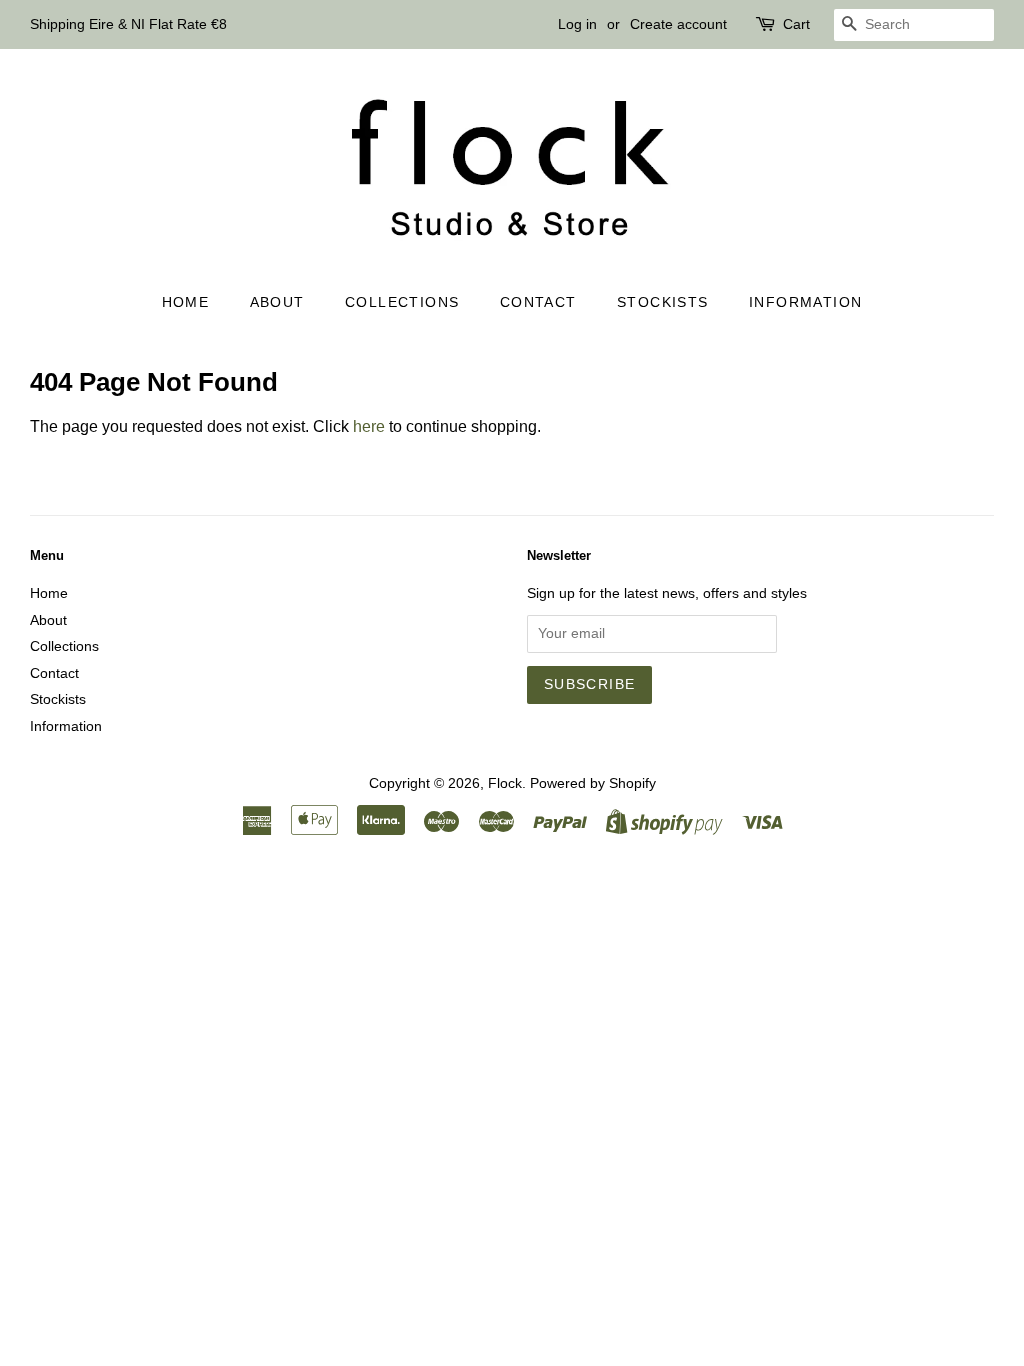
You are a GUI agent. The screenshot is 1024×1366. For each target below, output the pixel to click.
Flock (505, 783)
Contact (538, 302)
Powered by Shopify (593, 783)
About (277, 302)
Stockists (663, 302)
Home (186, 302)
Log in (577, 24)
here (369, 426)
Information (805, 302)
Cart (796, 24)
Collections (402, 302)
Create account (678, 24)
